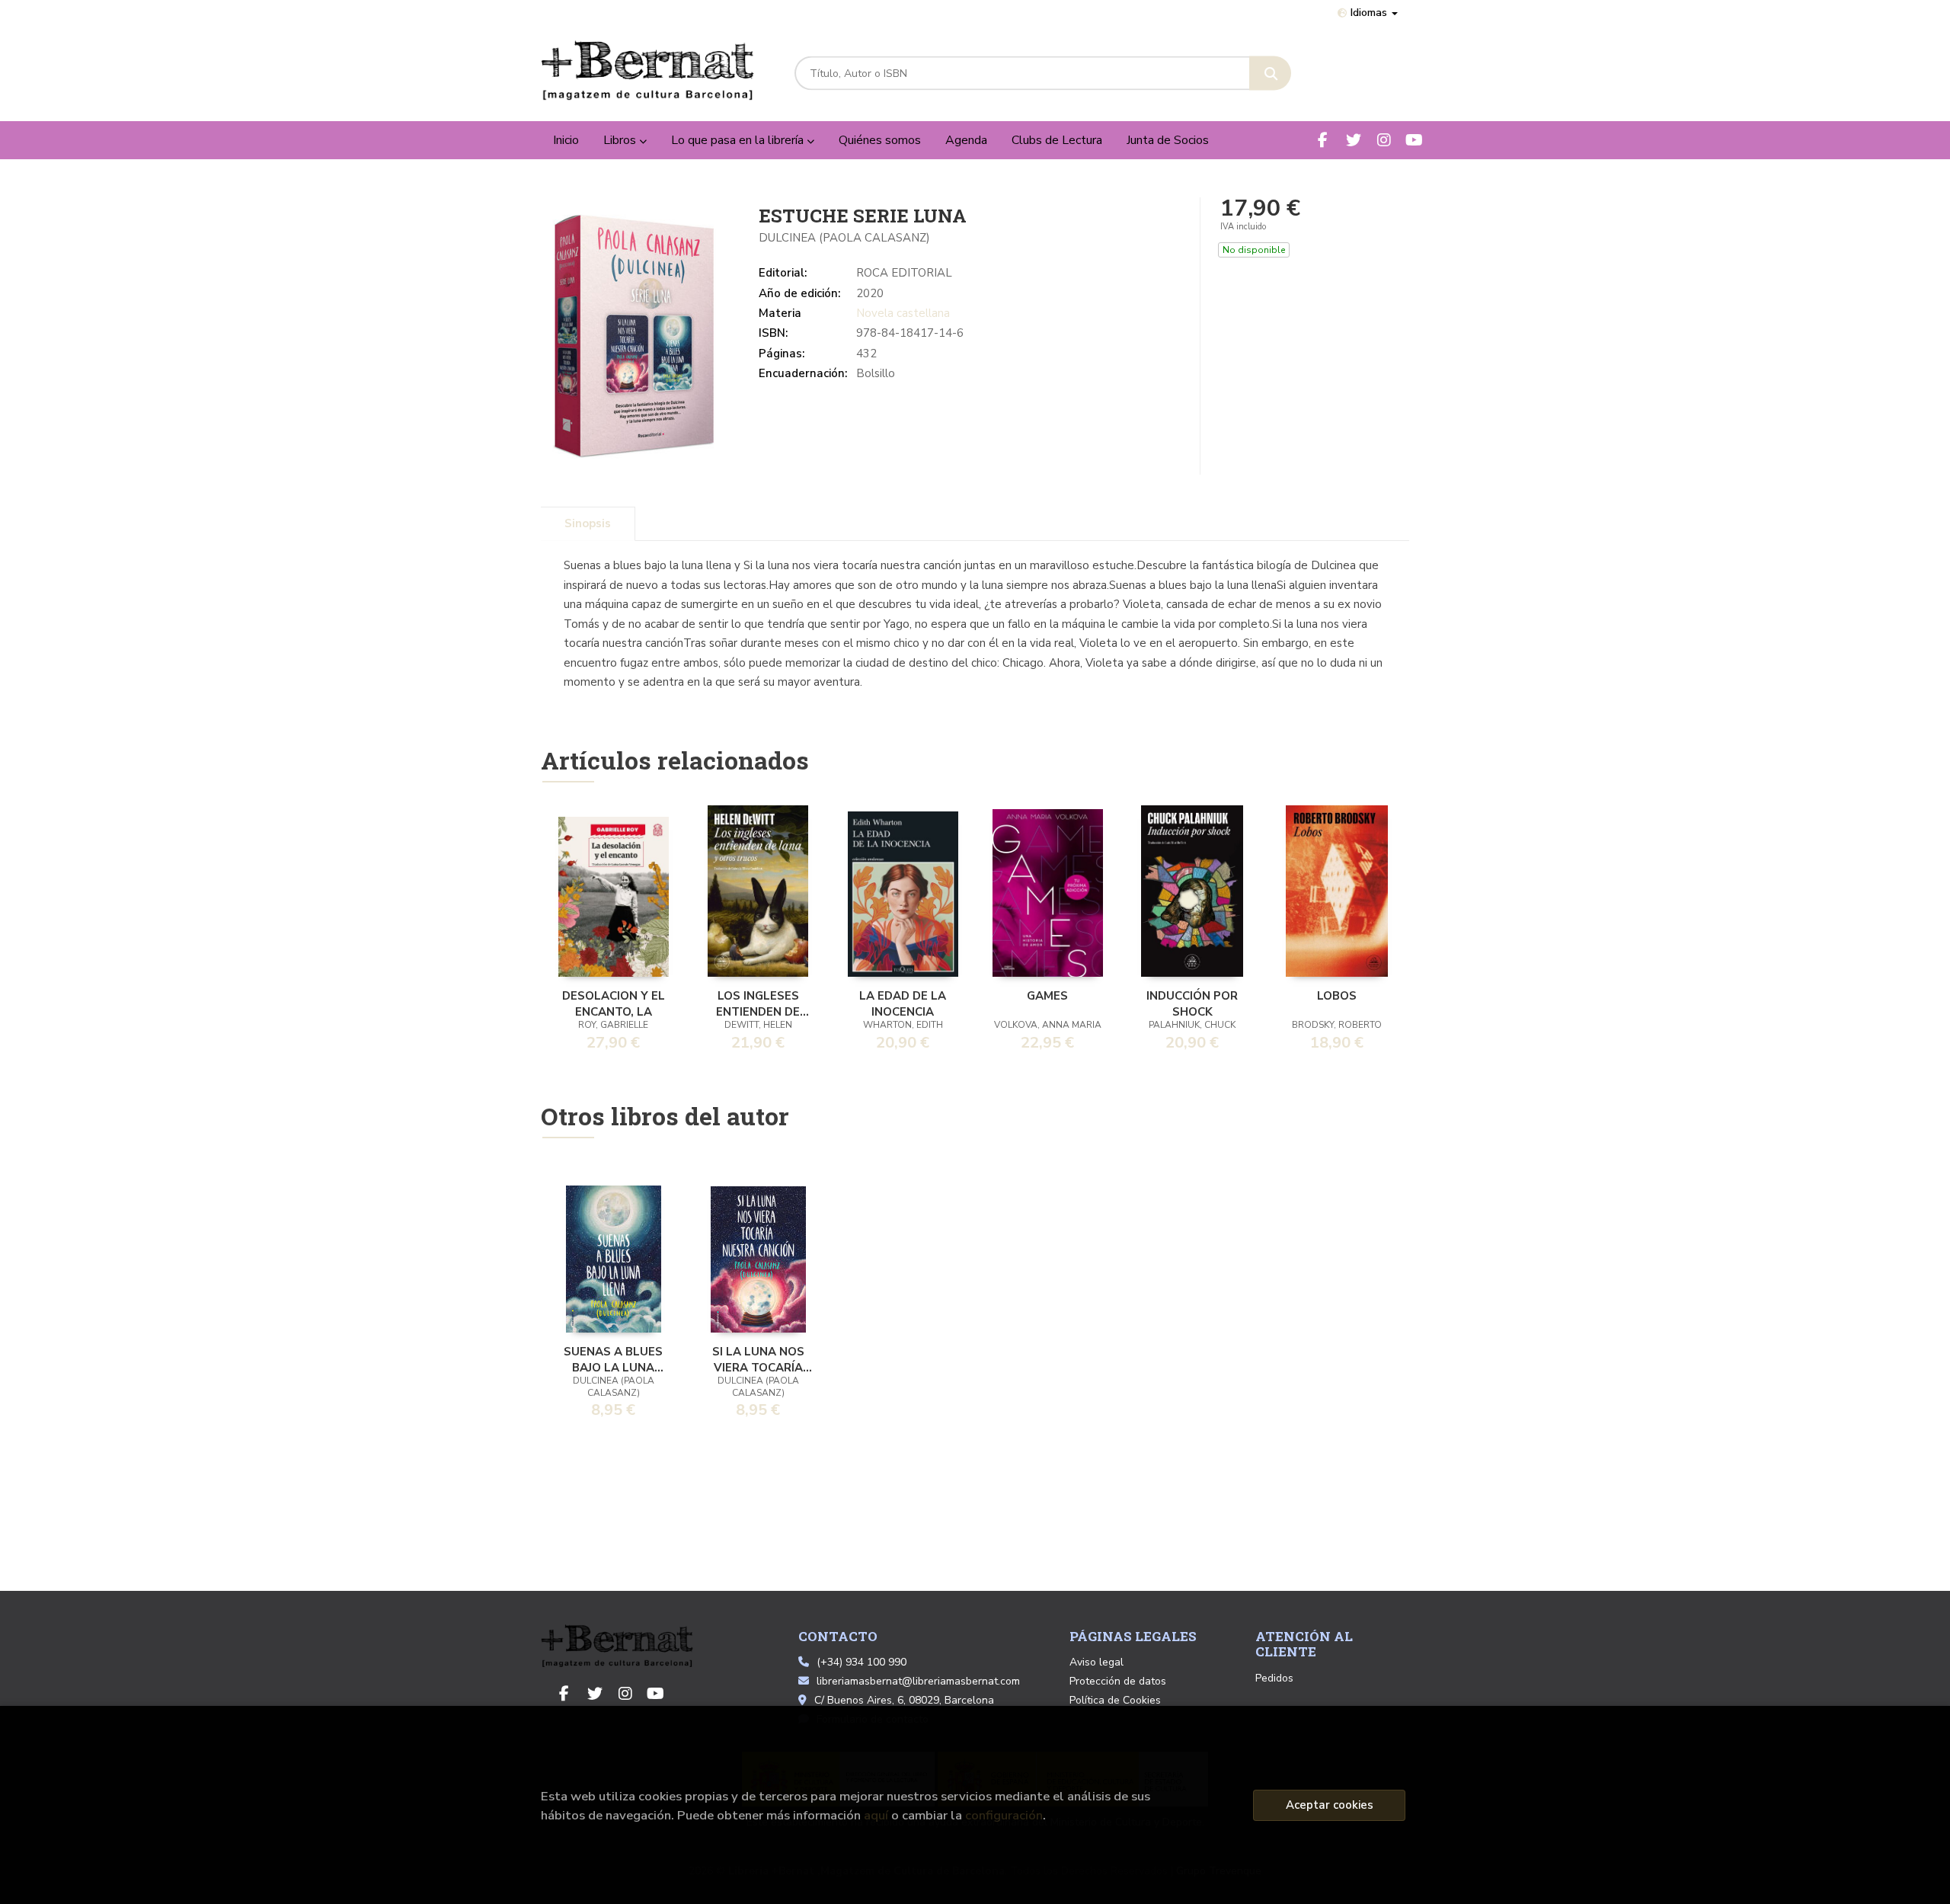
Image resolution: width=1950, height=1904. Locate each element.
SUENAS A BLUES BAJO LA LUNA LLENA (613, 1358)
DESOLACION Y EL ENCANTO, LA (614, 1003)
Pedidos (1274, 1678)
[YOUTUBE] (1414, 140)
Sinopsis (588, 523)
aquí (876, 1815)
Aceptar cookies (1330, 1805)
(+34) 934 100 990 (862, 1662)
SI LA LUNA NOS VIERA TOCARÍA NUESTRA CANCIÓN (758, 1358)
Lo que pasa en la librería (739, 140)
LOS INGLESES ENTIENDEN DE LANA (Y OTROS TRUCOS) (758, 1003)
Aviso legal (1096, 1662)
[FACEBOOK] (1323, 140)
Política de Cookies (1115, 1700)
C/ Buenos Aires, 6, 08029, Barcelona (904, 1700)
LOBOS (1337, 996)
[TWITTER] (1353, 140)
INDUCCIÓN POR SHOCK (1192, 1003)
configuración (1004, 1815)
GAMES (1047, 996)
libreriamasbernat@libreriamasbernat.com (918, 1681)
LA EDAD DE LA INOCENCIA (903, 1003)
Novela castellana (903, 313)
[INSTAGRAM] (1384, 140)
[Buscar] (1270, 74)
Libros (621, 140)
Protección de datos (1118, 1681)
